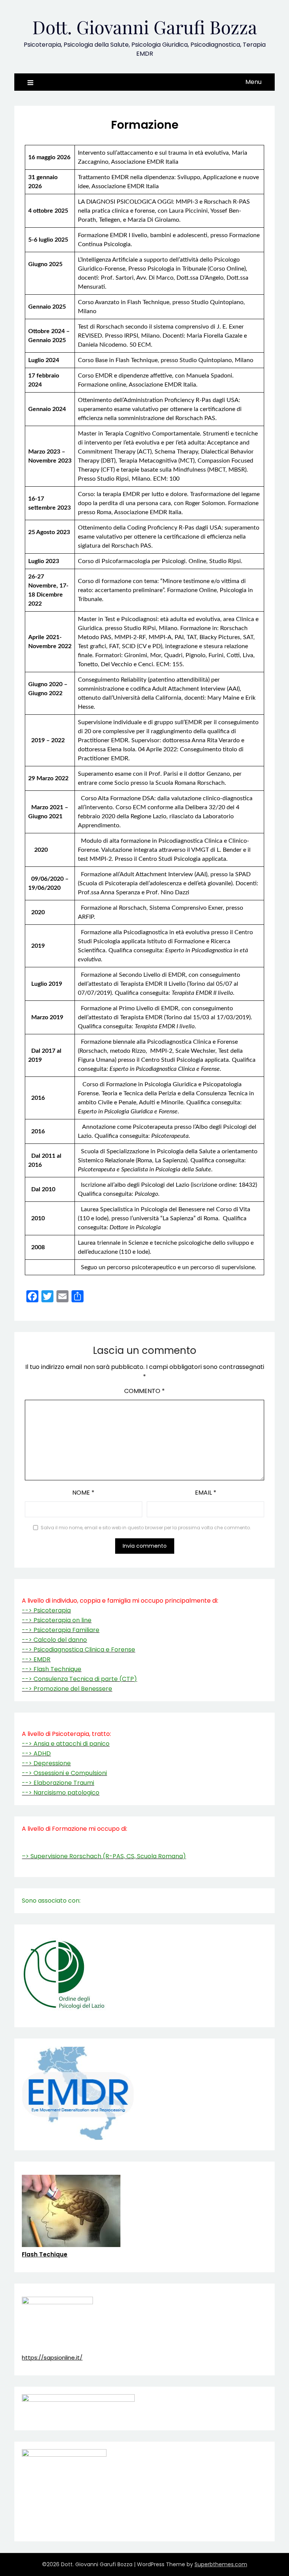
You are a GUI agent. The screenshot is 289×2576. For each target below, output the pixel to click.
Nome (83, 1493)
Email (206, 1493)
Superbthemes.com (221, 2564)
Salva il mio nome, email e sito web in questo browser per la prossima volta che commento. (146, 1528)
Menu (253, 82)
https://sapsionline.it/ (52, 2358)
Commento (144, 1391)
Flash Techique (45, 2254)
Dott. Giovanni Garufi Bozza (145, 27)
